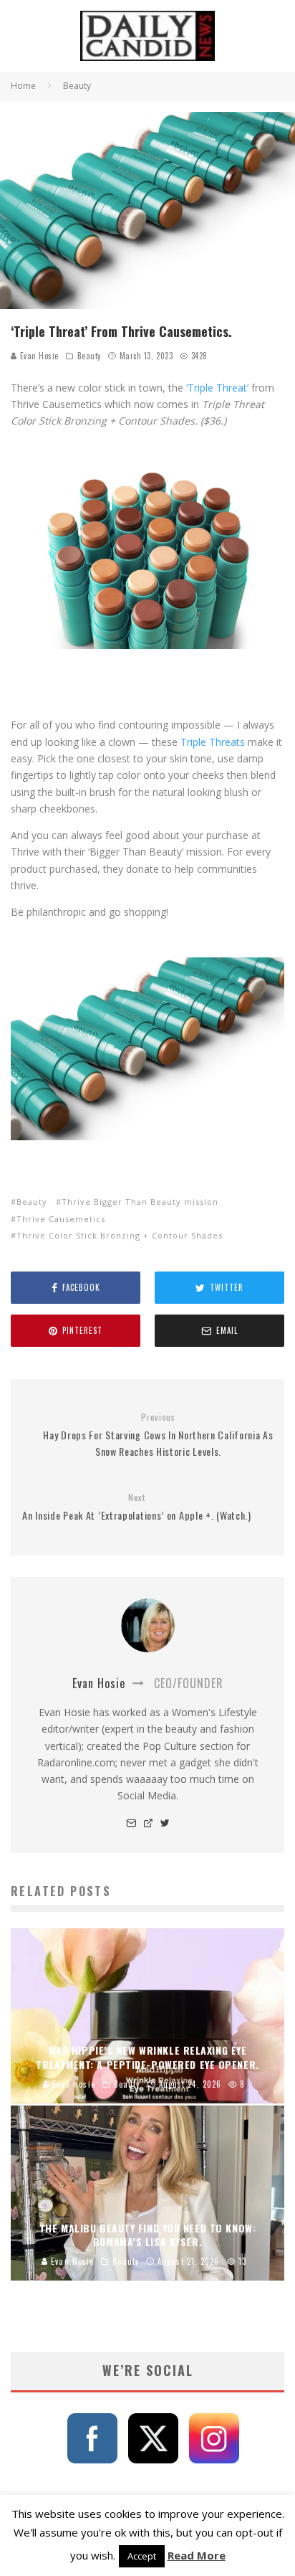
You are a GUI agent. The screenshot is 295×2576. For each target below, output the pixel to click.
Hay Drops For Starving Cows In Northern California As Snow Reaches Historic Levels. (158, 1435)
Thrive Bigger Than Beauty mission (140, 1202)
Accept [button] (142, 2556)
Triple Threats (213, 742)
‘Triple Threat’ (217, 388)
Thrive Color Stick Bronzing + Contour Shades (120, 1235)
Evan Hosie (38, 356)
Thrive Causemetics (61, 1219)
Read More (197, 2555)
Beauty (89, 356)
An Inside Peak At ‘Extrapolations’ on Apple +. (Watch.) (137, 1507)
